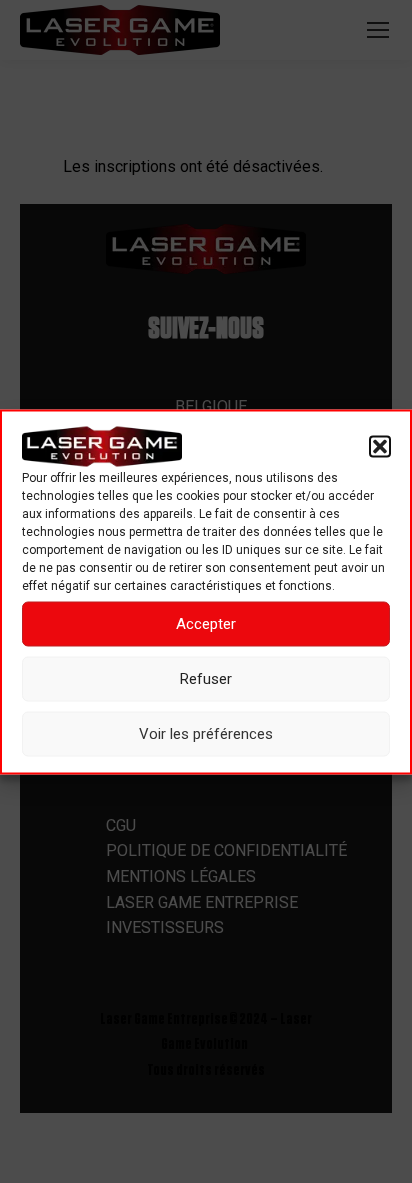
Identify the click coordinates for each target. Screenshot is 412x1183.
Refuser (206, 679)
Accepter (206, 624)
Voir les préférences (206, 734)
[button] (380, 446)
